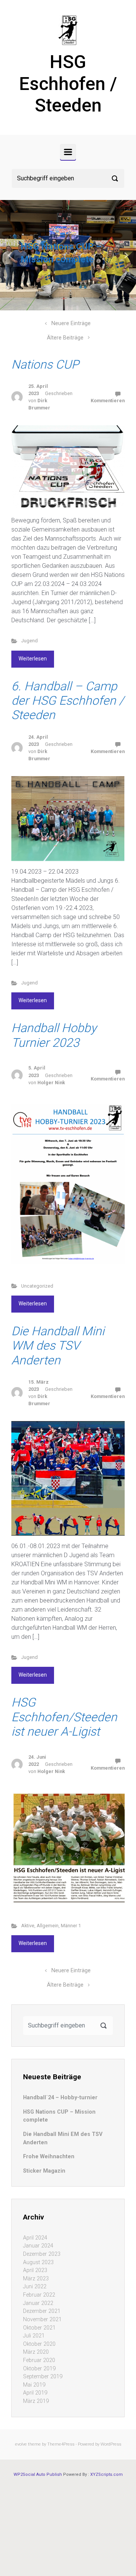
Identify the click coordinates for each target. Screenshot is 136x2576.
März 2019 (36, 2401)
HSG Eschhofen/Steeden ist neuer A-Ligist (64, 1717)
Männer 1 (71, 1926)
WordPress (111, 2444)
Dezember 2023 (42, 2254)
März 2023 (36, 2279)
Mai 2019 (34, 2385)
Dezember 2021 (42, 2311)
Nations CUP (45, 364)
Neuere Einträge (71, 323)
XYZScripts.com (107, 2474)
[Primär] (68, 152)
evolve (21, 2444)
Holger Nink (51, 1083)
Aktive (28, 1926)
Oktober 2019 (39, 2369)
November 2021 (42, 2319)
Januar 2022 (38, 2303)
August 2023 (38, 2262)
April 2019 (35, 2393)
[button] (10, 255)
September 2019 (43, 2377)
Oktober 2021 (39, 2328)
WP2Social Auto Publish (38, 2474)
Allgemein (48, 1926)
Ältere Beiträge (65, 338)
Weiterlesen (33, 659)
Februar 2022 (39, 2295)
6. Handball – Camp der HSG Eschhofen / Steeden (68, 701)
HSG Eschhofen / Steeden (68, 84)
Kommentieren (108, 401)
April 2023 (35, 2270)
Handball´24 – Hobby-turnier (60, 2098)
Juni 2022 (35, 2287)
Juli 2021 (34, 2336)
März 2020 (36, 2352)
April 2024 (35, 2238)
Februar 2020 (39, 2360)
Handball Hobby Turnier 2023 (54, 1035)
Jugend (29, 641)
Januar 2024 (38, 2246)
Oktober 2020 (39, 2344)
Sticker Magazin (44, 2171)
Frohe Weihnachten (49, 2157)
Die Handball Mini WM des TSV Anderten (58, 1346)
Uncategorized (37, 1286)
